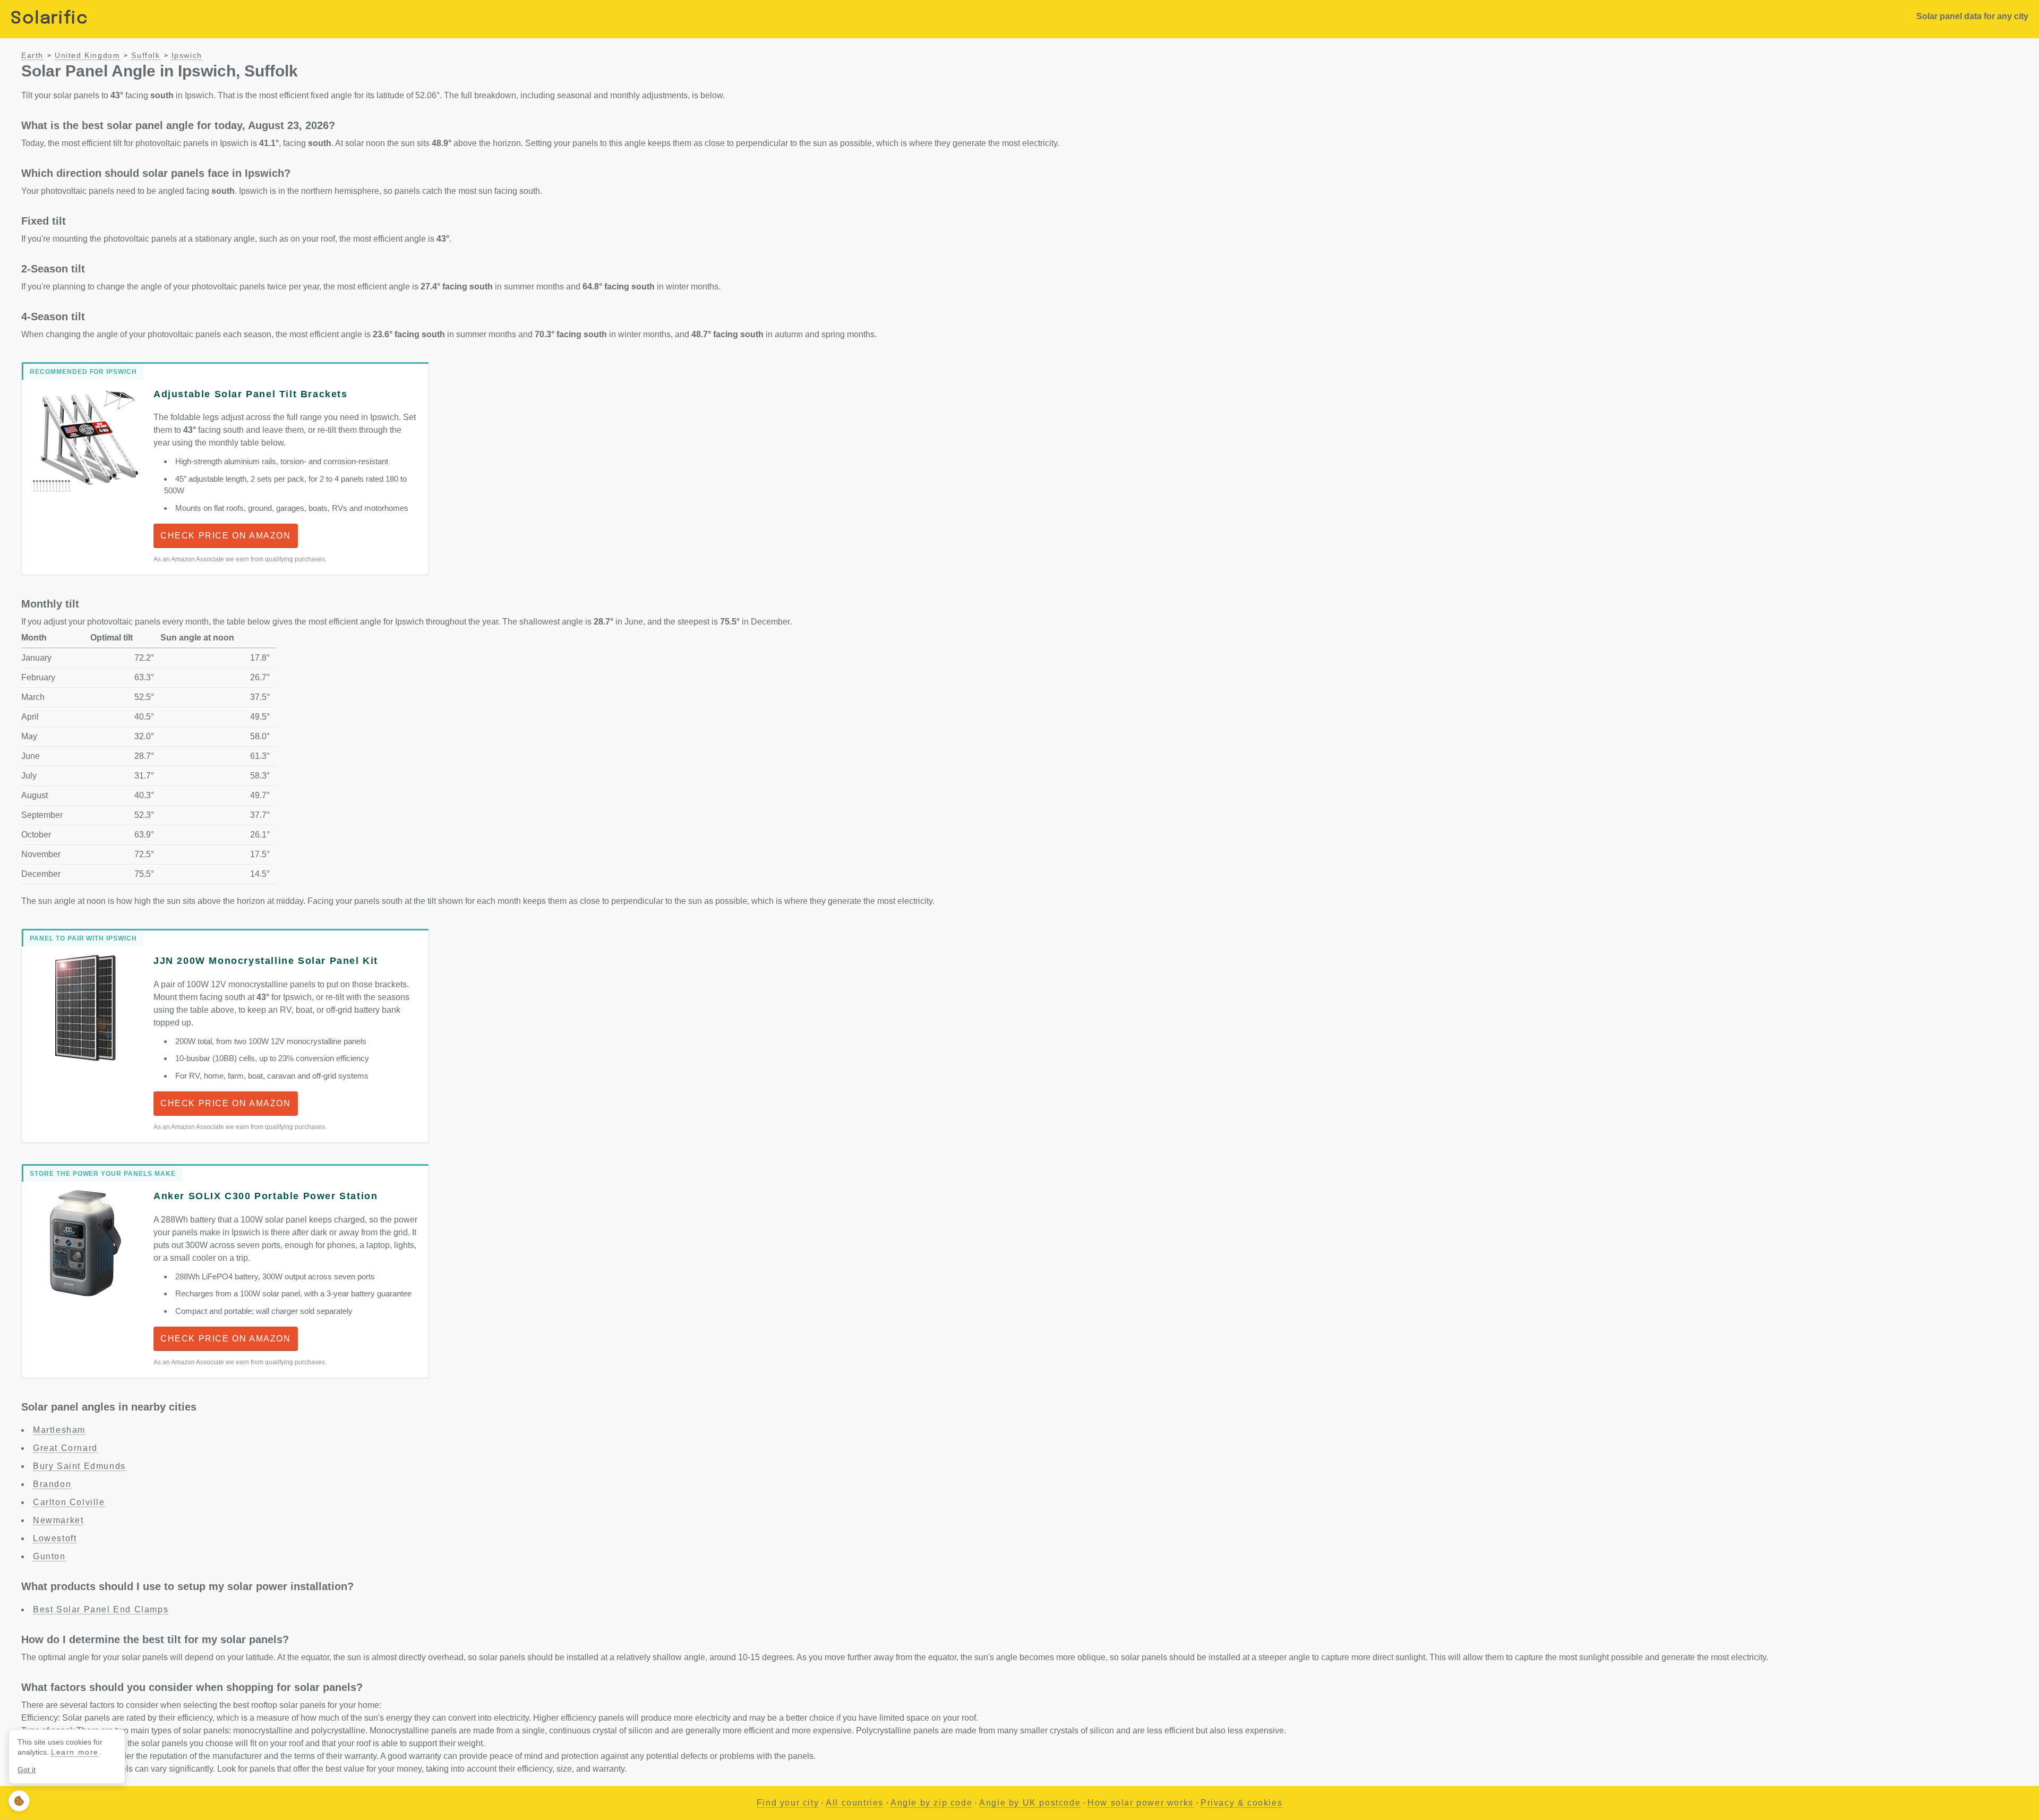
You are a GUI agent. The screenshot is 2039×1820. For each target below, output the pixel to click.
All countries (855, 1803)
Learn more (75, 1752)
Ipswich (187, 55)
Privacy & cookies (1241, 1803)
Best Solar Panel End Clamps (101, 1609)
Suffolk (145, 55)
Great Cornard (65, 1448)
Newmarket (58, 1520)
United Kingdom (87, 55)
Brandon (52, 1484)
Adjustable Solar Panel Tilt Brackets (251, 394)
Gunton (49, 1556)
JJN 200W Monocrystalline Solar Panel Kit (266, 961)
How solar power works (1141, 1803)
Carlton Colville (69, 1502)
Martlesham (59, 1430)
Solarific (49, 19)
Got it (27, 1770)
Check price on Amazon (226, 536)
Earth (32, 55)
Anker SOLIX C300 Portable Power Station (265, 1196)
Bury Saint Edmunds (79, 1466)
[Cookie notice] (19, 1801)
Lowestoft (55, 1538)
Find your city (788, 1803)
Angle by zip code (931, 1803)
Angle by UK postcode (1030, 1803)
